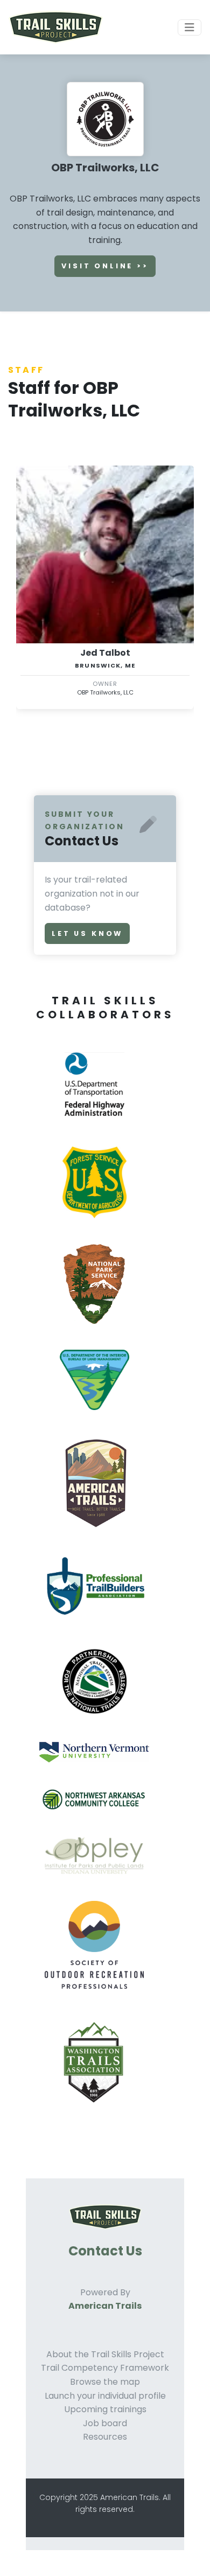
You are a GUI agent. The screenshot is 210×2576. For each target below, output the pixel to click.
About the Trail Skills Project (105, 2354)
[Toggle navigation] (190, 27)
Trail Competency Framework (105, 2368)
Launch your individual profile (105, 2396)
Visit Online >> (105, 266)
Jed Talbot (105, 653)
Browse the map (105, 2382)
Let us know (87, 933)
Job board (105, 2423)
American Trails (105, 2306)
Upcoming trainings (105, 2409)
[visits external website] (99, 1097)
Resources (105, 2437)
